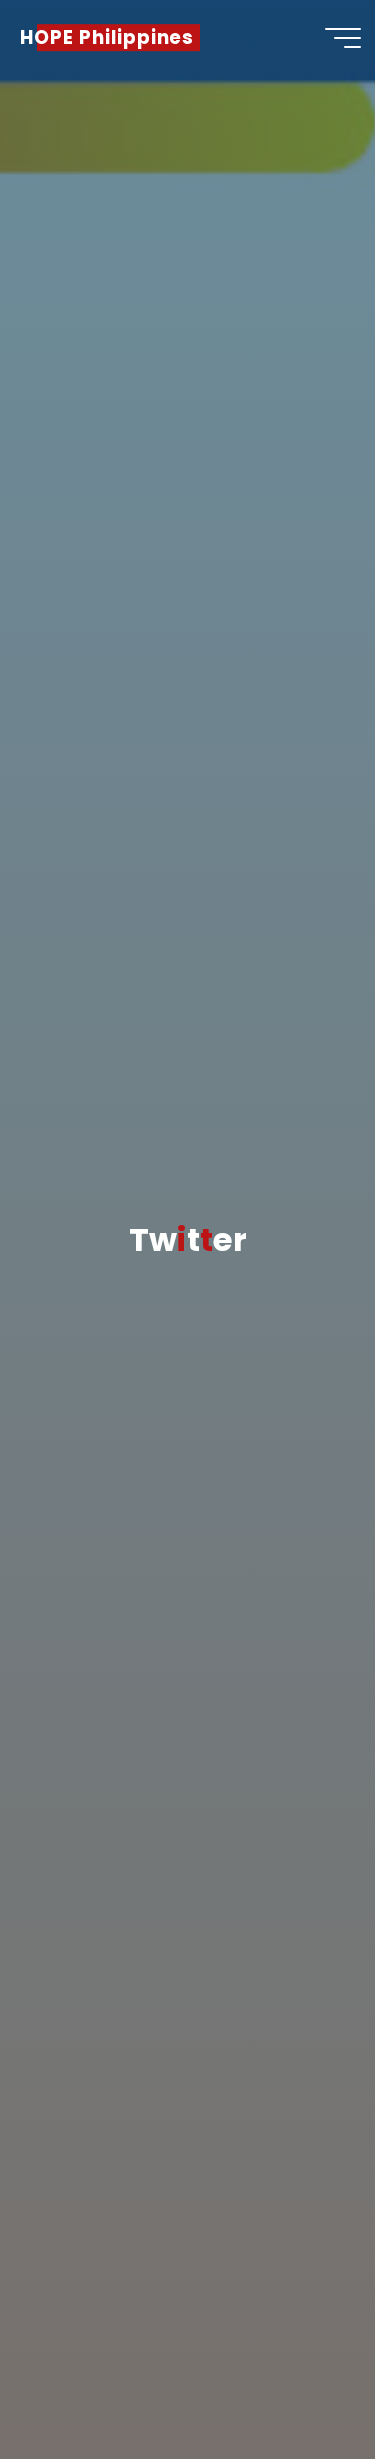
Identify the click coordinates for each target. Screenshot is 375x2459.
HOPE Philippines (107, 37)
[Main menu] (343, 38)
